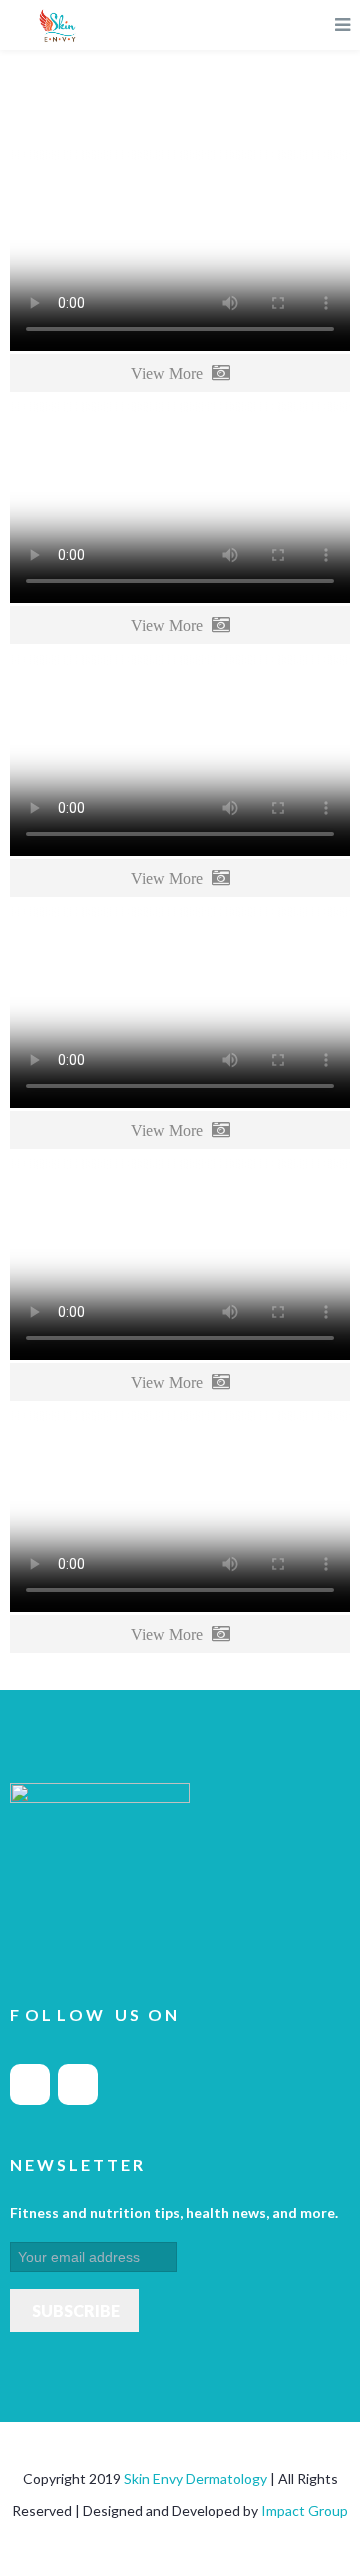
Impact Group (304, 2510)
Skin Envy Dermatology (197, 2478)
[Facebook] (30, 2084)
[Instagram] (78, 2084)
